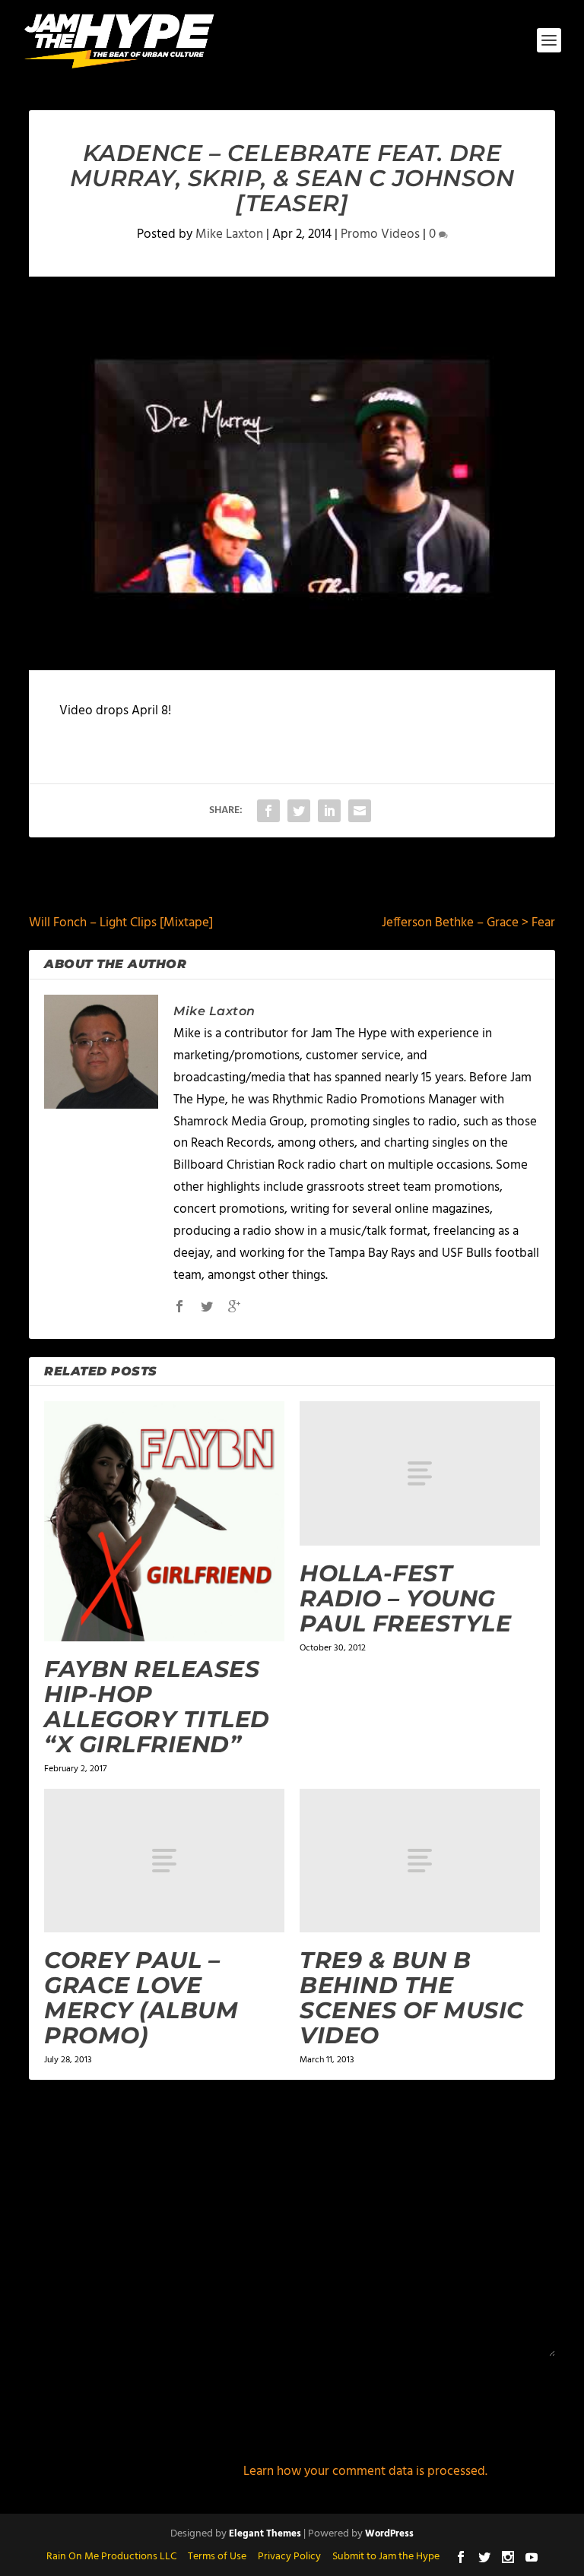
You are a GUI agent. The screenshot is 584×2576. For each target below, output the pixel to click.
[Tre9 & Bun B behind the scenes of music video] (420, 1861)
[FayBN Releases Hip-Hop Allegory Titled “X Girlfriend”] (164, 1521)
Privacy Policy (289, 2557)
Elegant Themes (265, 2534)
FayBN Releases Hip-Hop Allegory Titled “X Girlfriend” (157, 1707)
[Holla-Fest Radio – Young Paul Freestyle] (420, 1473)
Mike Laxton (229, 234)
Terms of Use (217, 2557)
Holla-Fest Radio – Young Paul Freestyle (405, 1598)
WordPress (389, 2534)
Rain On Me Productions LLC (111, 2557)
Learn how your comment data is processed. (365, 2472)
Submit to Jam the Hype (386, 2557)
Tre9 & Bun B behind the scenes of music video (412, 1998)
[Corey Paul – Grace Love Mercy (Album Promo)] (164, 1861)
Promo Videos (380, 234)
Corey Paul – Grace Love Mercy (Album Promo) (141, 1998)
